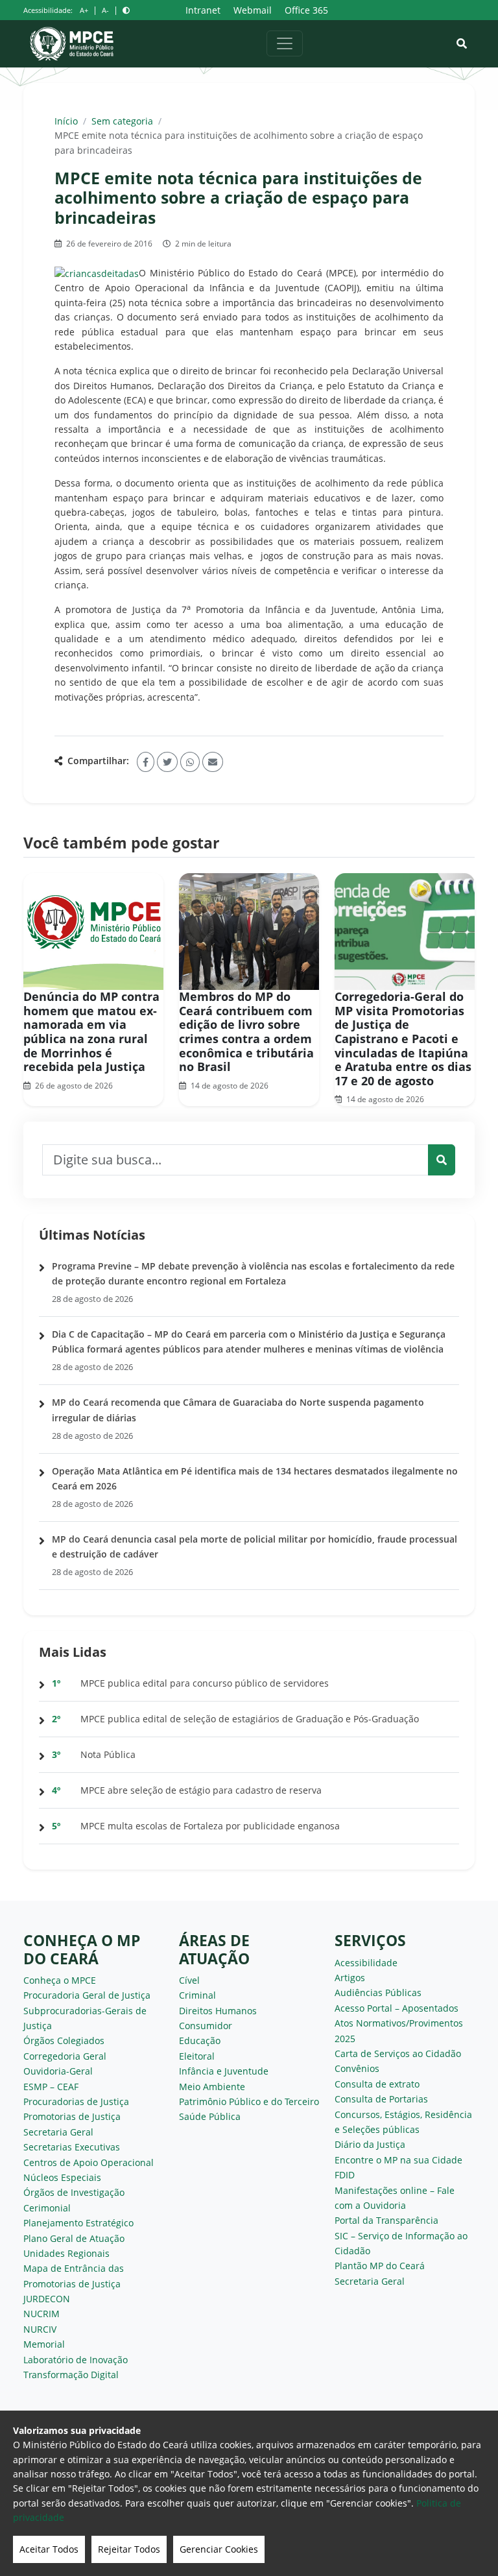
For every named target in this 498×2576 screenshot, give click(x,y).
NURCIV (40, 2329)
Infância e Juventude (224, 2071)
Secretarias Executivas (72, 2147)
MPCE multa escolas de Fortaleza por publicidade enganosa (210, 1826)
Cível (189, 1980)
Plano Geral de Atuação (74, 2238)
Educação (200, 2040)
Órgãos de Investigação (74, 2192)
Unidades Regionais (66, 2253)
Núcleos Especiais (62, 2177)
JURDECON (47, 2299)
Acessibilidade (366, 1963)
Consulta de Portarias (381, 2099)
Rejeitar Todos (129, 2549)
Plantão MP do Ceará (380, 2266)
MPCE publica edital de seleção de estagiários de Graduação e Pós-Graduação (250, 1719)
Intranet (203, 10)
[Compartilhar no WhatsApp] (190, 762)
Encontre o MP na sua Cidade (398, 2160)
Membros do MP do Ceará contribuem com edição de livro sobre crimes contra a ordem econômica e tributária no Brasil (246, 1031)
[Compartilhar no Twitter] (167, 762)
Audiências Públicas (378, 1992)
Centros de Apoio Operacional (89, 2162)
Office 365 (306, 10)
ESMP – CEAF (51, 2087)
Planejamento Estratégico (78, 2223)
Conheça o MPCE (60, 1980)
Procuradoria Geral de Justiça (87, 1995)
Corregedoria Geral (65, 2056)
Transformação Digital (71, 2375)
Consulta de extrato (377, 2084)
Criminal (197, 1995)
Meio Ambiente (212, 2087)
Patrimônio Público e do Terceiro (249, 2101)
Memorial (44, 2344)
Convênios (357, 2068)
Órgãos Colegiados (64, 2040)
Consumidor (206, 2026)
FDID (345, 2175)
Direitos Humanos (218, 2011)
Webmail (253, 10)
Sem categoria (122, 121)
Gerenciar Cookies (219, 2549)
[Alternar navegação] (285, 43)
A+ (84, 10)
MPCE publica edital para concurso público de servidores (205, 1683)
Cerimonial (47, 2208)
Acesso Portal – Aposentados (397, 2008)
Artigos (350, 1978)
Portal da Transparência (386, 2220)
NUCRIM (41, 2314)
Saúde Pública (210, 2116)
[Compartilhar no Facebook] (146, 762)
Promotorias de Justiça (72, 2116)
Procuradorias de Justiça (76, 2101)
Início (66, 121)
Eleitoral (197, 2056)
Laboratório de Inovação (76, 2360)
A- (105, 10)
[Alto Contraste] (126, 10)
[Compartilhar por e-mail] (213, 762)
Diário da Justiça (370, 2144)
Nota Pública (108, 1754)
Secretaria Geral (58, 2132)
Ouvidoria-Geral (58, 2071)
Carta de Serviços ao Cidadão (398, 2053)
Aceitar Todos (49, 2549)
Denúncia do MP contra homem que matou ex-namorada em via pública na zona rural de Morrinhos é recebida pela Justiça (91, 1031)
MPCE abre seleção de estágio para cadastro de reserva (201, 1790)
